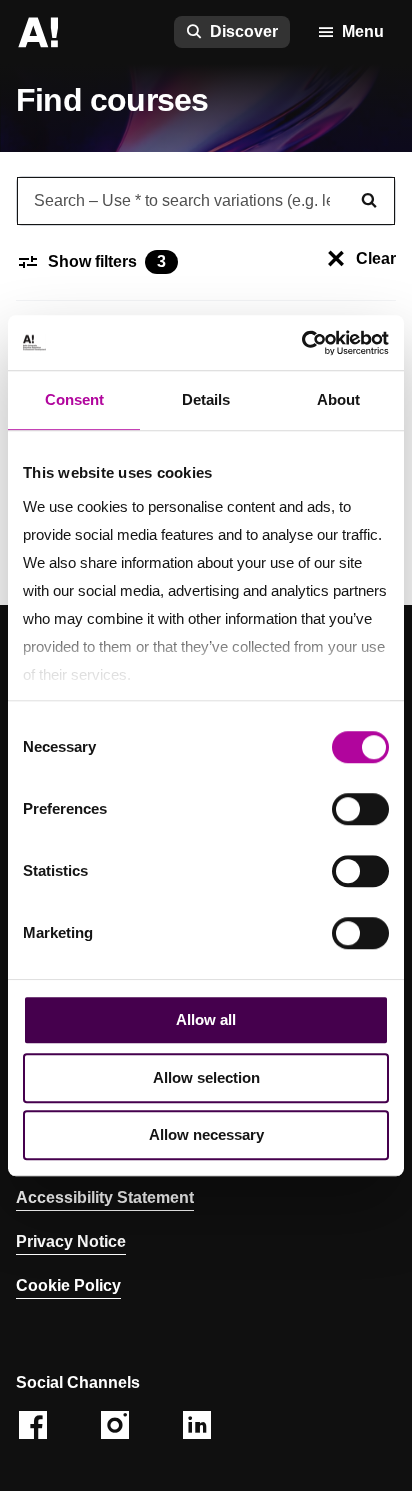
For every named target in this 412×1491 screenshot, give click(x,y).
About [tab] (338, 399)
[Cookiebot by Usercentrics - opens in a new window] (301, 343)
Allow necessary (206, 1134)
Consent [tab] (74, 399)
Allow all (206, 1019)
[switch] (360, 809)
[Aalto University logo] (38, 32)
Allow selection (206, 1077)
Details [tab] (206, 399)
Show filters (107, 261)
